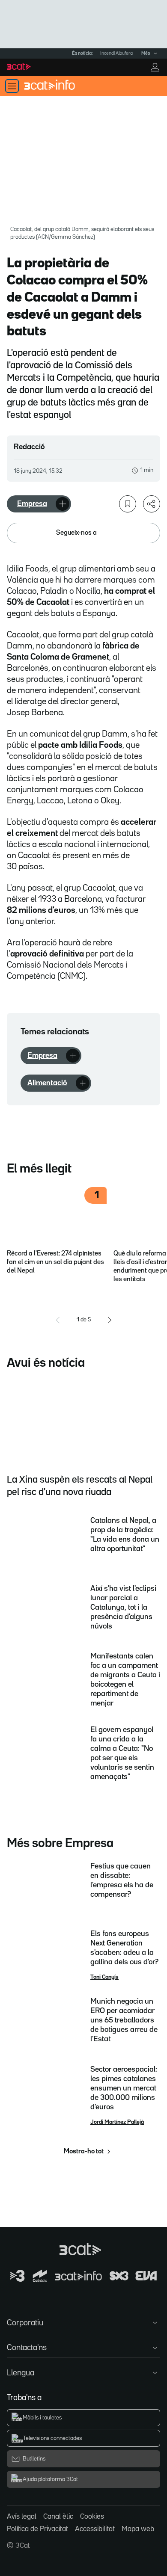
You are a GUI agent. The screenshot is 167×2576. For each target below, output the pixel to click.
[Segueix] (63, 504)
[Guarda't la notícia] (128, 504)
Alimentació (47, 1083)
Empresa (32, 504)
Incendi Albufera (116, 53)
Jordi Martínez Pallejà (117, 2122)
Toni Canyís (104, 1977)
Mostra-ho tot (84, 2152)
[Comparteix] (152, 504)
